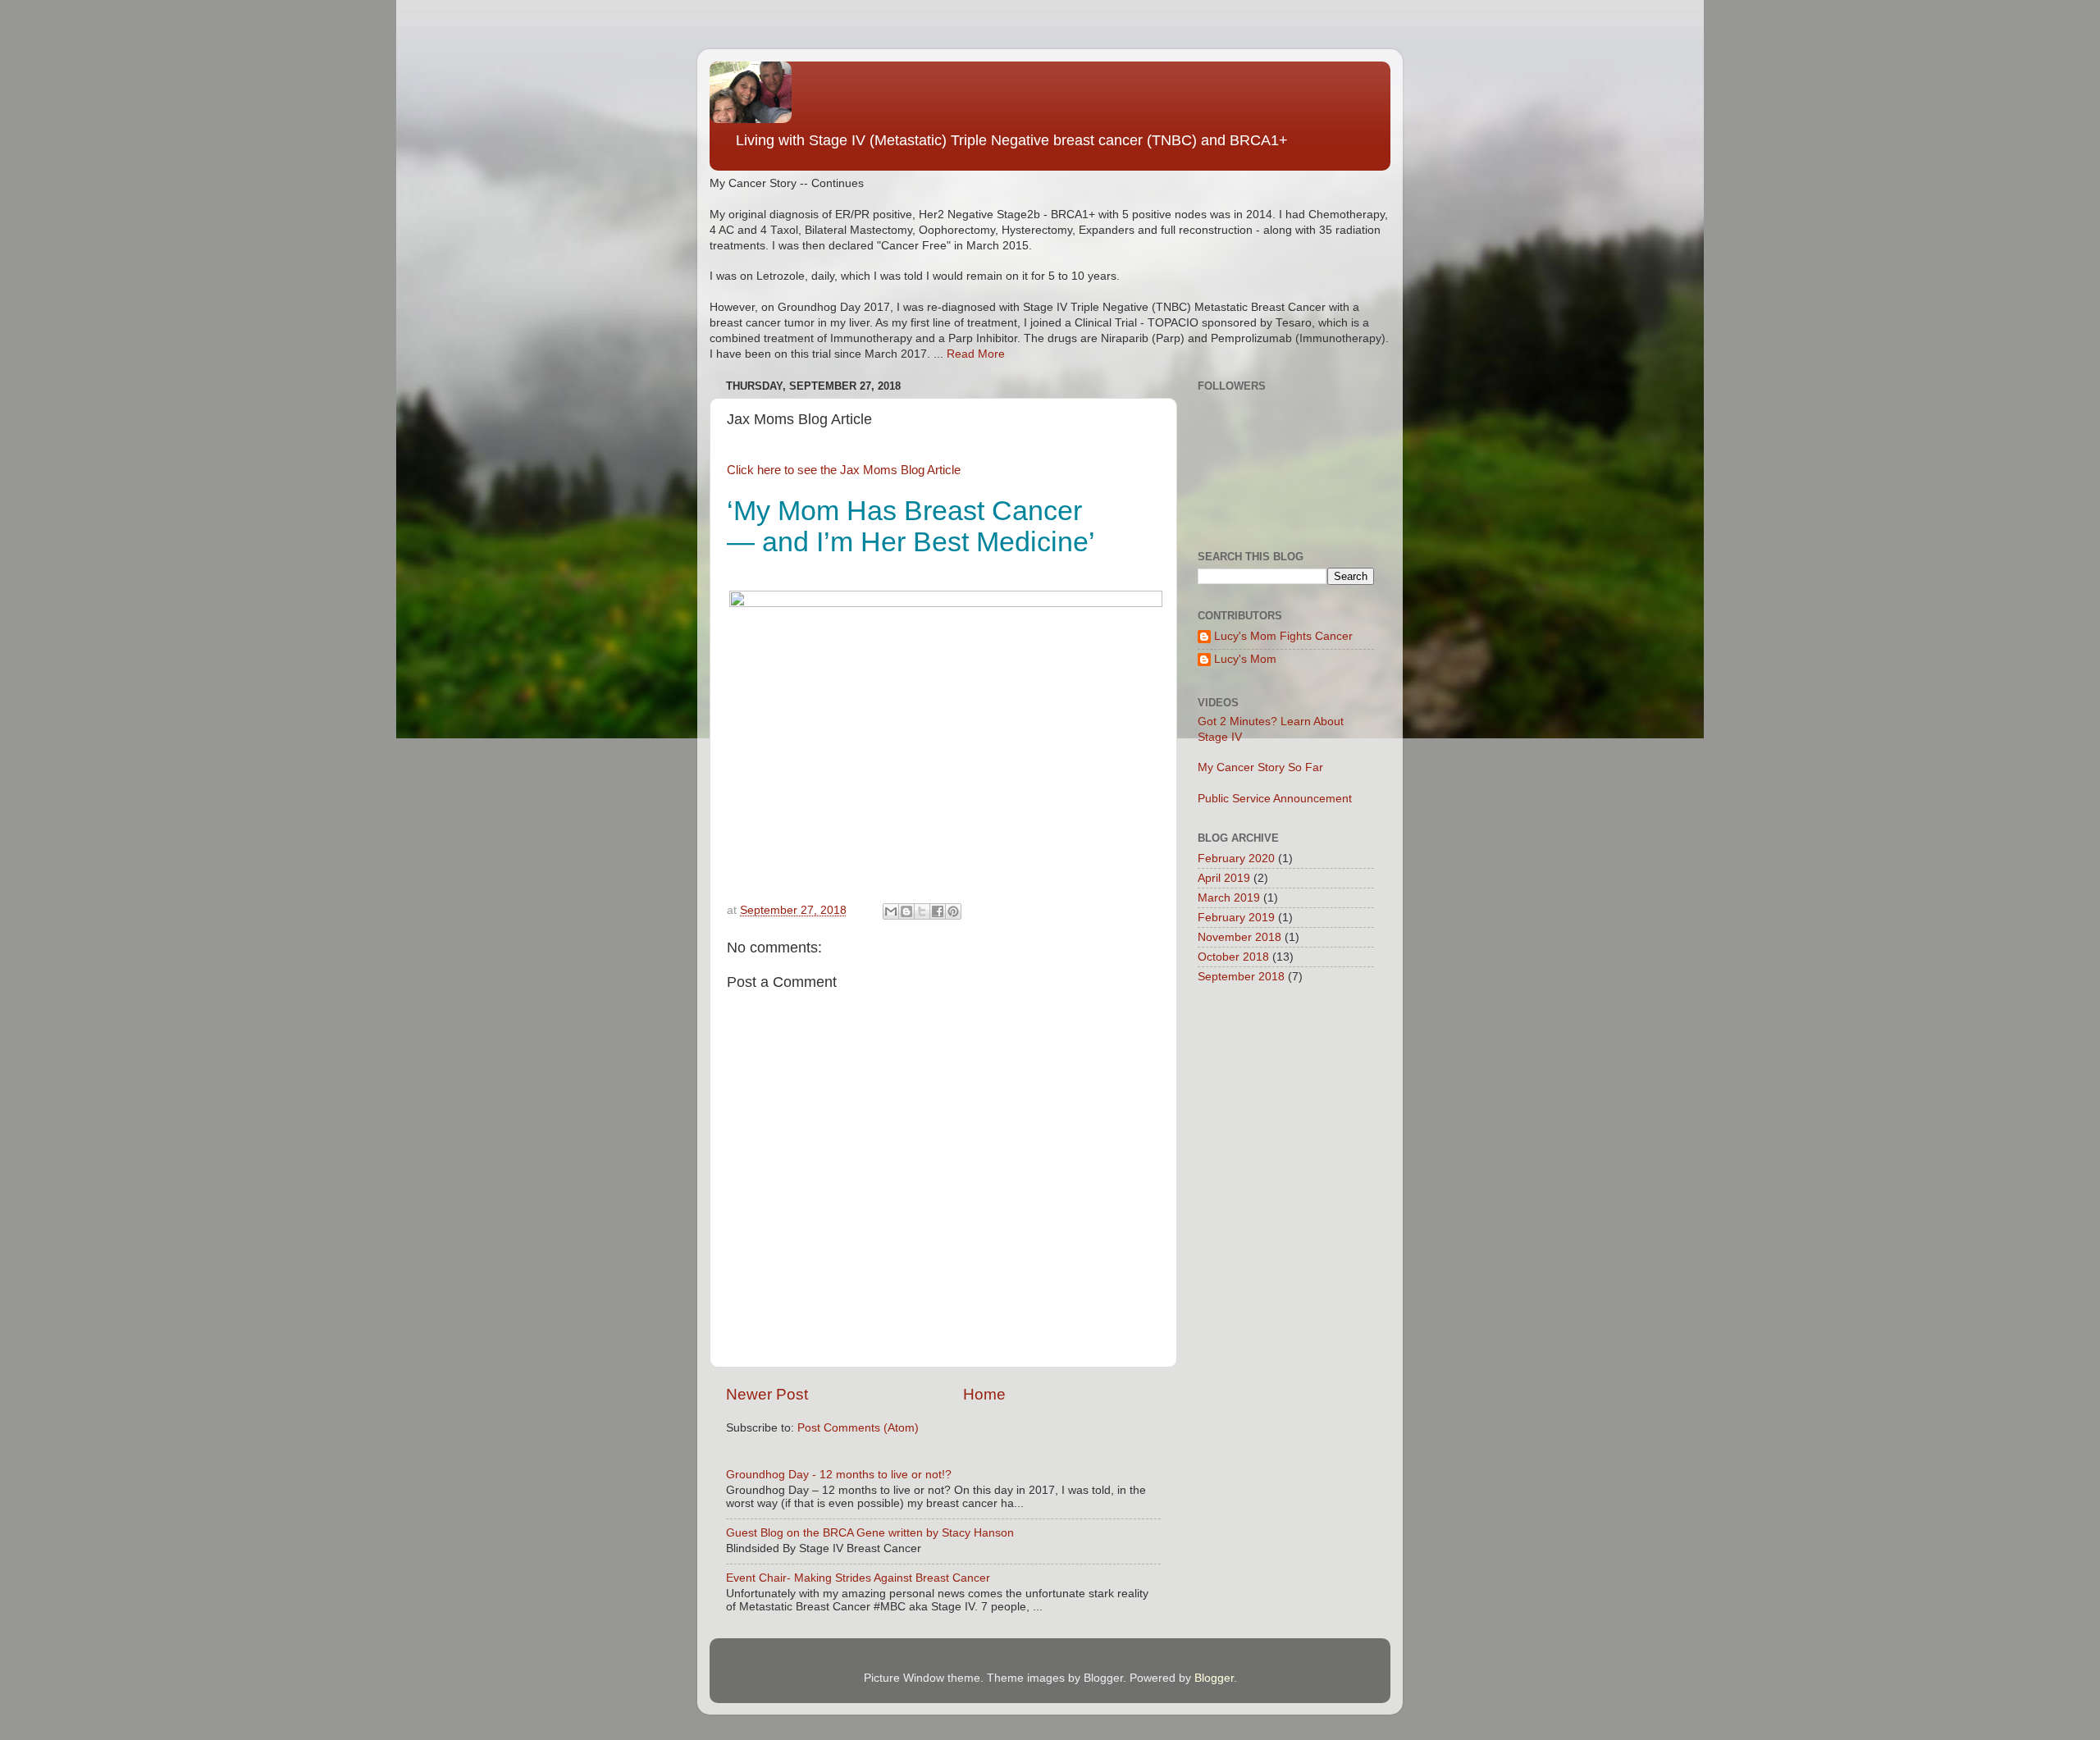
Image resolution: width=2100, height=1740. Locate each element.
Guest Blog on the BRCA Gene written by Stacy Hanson (870, 1533)
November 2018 (1239, 937)
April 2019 (1224, 878)
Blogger (1214, 1678)
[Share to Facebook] (938, 911)
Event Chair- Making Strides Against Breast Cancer (858, 1578)
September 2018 (1241, 977)
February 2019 (1236, 918)
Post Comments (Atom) (858, 1428)
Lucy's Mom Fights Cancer (1283, 636)
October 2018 (1233, 957)
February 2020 (1236, 859)
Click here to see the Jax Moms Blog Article (844, 470)
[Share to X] (922, 911)
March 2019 (1229, 898)
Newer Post (767, 1394)
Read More (976, 354)
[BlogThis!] (906, 911)
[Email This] (891, 911)
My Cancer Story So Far (1260, 767)
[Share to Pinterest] (953, 911)
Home (984, 1394)
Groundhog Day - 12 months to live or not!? (839, 1475)
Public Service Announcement (1275, 799)
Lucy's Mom (1245, 659)
